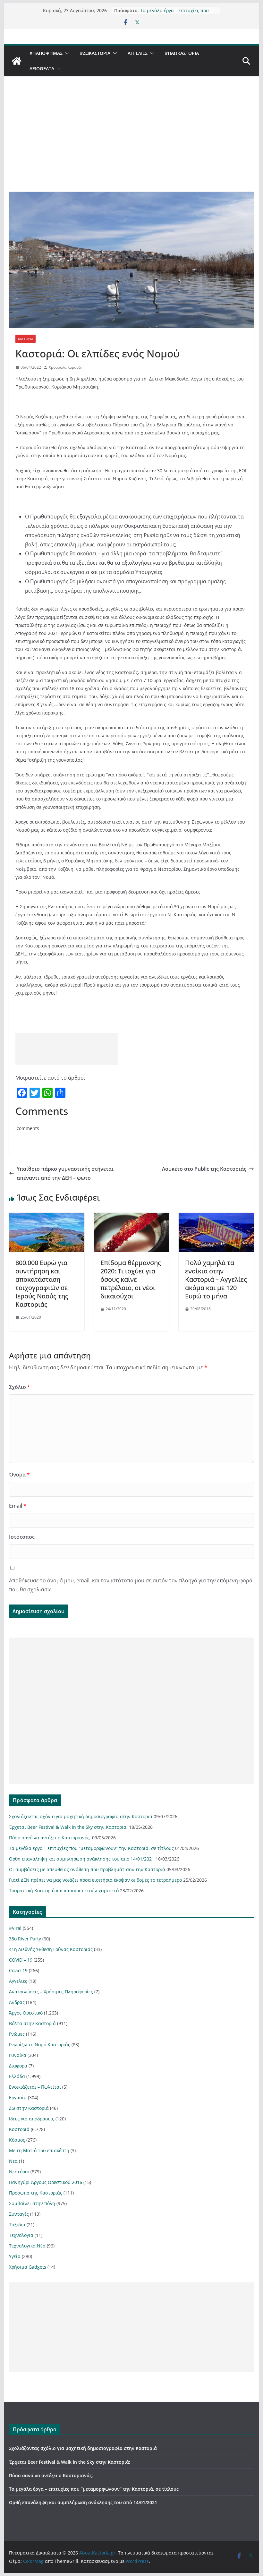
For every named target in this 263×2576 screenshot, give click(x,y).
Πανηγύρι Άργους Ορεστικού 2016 (46, 2182)
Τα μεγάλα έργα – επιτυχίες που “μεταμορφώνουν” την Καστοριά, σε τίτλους (91, 1848)
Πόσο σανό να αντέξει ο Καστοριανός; (50, 1838)
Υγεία (15, 2256)
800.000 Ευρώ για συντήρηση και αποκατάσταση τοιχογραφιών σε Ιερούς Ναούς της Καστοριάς (42, 1284)
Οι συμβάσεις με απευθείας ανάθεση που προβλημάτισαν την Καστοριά (87, 1869)
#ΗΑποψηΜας (46, 53)
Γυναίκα (18, 2055)
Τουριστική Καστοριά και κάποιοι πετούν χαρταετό (64, 1891)
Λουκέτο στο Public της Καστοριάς (204, 1169)
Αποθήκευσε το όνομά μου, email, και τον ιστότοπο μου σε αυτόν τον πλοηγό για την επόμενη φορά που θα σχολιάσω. (131, 1585)
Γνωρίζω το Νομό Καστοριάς (40, 2045)
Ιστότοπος (22, 1537)
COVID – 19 (21, 1960)
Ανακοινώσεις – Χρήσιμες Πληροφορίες (51, 1992)
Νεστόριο (19, 2172)
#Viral (15, 1928)
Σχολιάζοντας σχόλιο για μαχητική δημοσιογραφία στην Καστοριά (81, 1816)
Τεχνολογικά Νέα (27, 2246)
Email (18, 1506)
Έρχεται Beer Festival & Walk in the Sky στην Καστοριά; (68, 1827)
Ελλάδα (17, 2076)
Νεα (13, 2161)
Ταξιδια (17, 2225)
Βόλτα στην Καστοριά (32, 2023)
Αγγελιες (138, 53)
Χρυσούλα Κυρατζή (66, 367)
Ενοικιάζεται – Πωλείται (35, 2087)
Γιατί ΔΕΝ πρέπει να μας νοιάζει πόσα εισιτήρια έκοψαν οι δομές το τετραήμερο (95, 1880)
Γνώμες (17, 2034)
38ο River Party (25, 1939)
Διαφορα (18, 2066)
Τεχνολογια (21, 2235)
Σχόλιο (20, 1387)
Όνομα (19, 1475)
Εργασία (18, 2097)
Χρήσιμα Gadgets (28, 2267)
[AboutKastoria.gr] (17, 61)
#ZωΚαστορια (95, 53)
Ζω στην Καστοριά (29, 2108)
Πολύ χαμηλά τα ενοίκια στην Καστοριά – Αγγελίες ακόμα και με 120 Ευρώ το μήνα (216, 1279)
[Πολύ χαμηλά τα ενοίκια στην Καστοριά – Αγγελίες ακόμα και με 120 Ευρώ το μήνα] (216, 1217)
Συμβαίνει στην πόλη (32, 2203)
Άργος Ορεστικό (26, 2013)
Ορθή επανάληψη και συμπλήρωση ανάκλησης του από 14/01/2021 (82, 1859)
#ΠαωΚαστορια (182, 53)
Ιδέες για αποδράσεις (32, 2119)
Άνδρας (17, 2002)
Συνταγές (19, 2214)
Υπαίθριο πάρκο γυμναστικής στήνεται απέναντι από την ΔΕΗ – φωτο (65, 1173)
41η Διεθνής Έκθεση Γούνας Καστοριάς (51, 1949)
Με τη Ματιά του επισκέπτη (39, 2150)
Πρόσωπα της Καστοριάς (36, 2193)
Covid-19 (18, 1970)
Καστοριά (25, 339)
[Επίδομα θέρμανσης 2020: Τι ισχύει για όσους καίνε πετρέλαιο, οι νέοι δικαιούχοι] (131, 1217)
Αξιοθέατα (42, 68)
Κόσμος (17, 2140)
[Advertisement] (131, 144)
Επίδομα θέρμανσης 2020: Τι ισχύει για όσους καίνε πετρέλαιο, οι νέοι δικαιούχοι (131, 1279)
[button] (66, 53)
